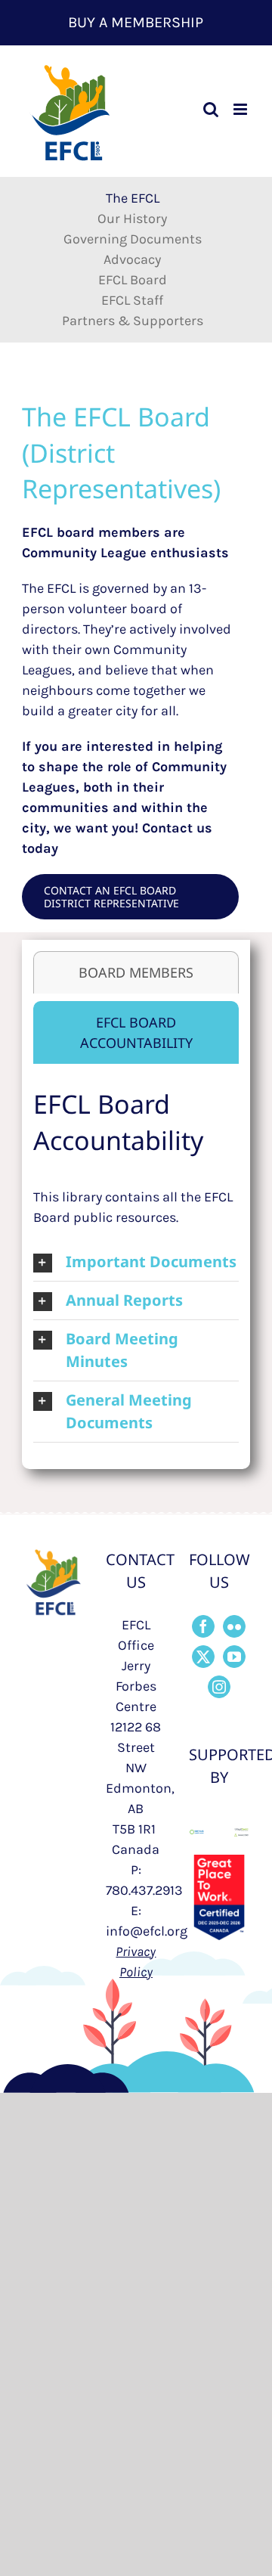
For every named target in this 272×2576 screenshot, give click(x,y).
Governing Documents (133, 239)
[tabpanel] (136, 1265)
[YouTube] (234, 1657)
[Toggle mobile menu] (241, 109)
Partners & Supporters (133, 321)
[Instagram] (219, 1687)
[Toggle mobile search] (211, 109)
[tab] (136, 972)
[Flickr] (234, 1626)
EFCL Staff (132, 300)
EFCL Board (133, 280)
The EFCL (133, 198)
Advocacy (132, 259)
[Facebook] (203, 1626)
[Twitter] (203, 1657)
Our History (132, 219)
